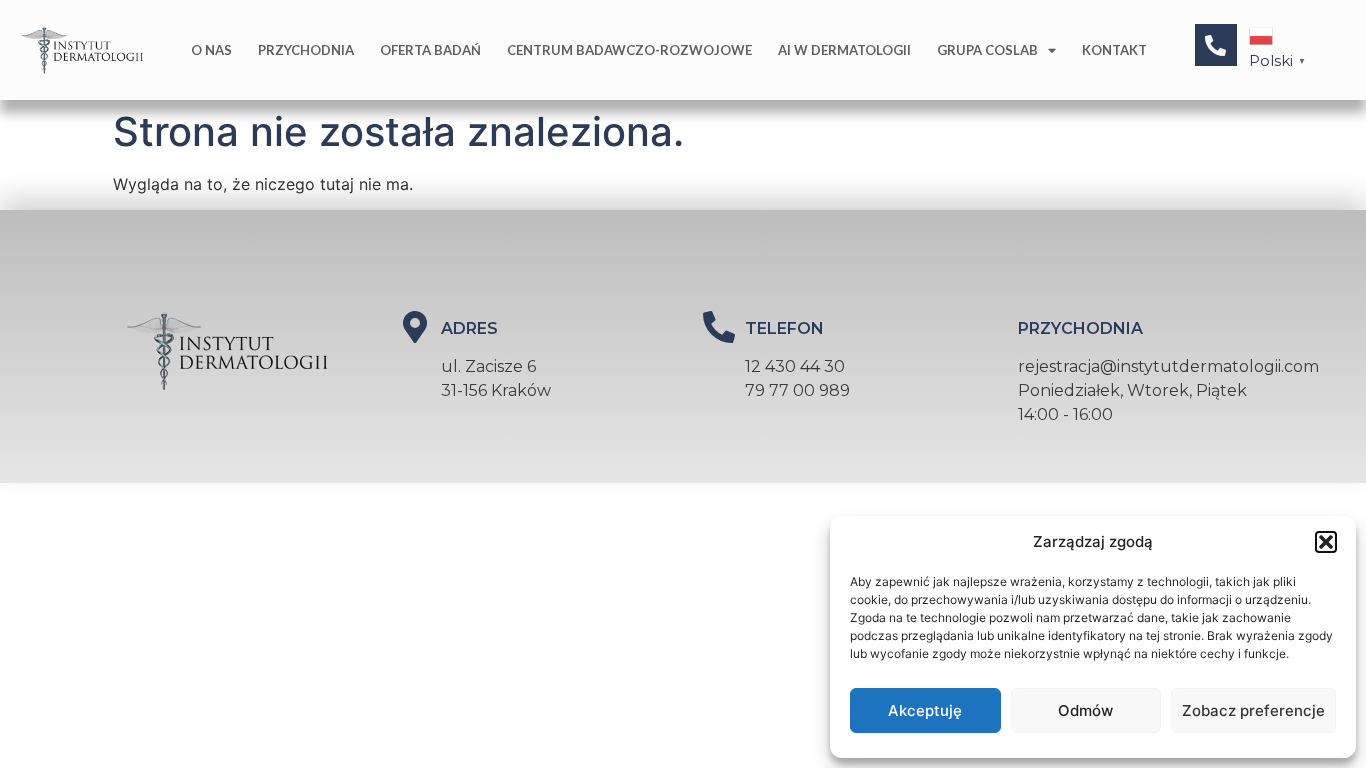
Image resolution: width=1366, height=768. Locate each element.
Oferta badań (430, 50)
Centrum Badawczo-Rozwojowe (629, 50)
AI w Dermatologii (844, 50)
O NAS (211, 50)
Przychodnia (306, 50)
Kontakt (1114, 50)
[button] (1326, 542)
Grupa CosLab (987, 50)
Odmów (1085, 710)
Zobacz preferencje (1253, 710)
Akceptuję (925, 710)
